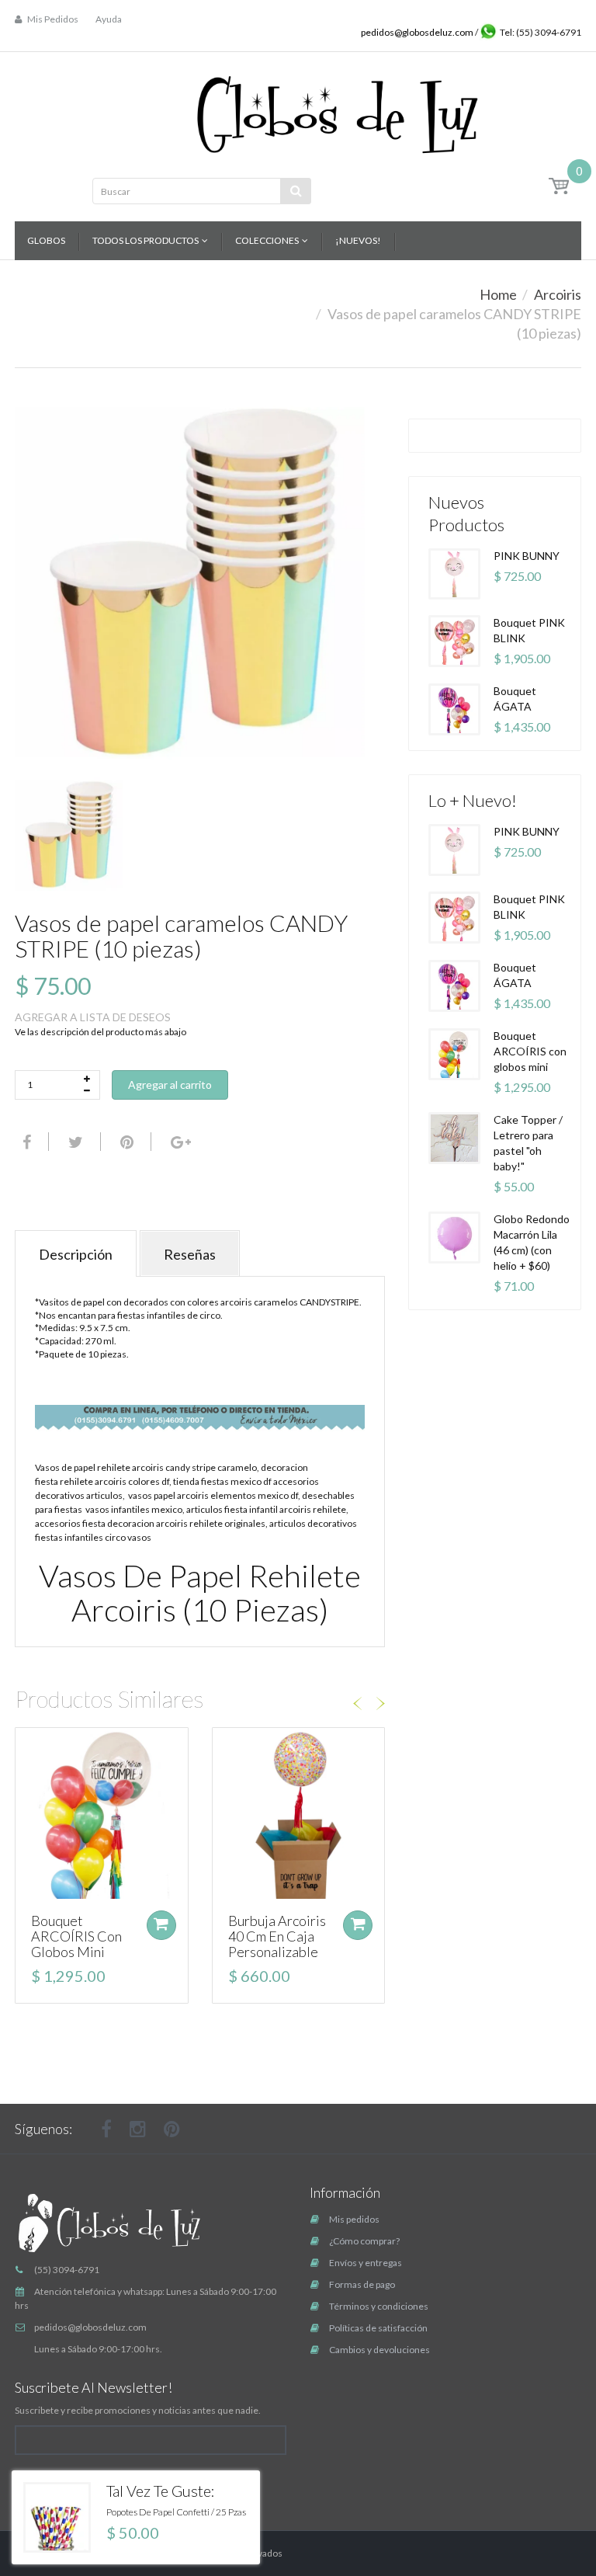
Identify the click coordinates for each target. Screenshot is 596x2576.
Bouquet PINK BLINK (529, 630)
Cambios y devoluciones (379, 2350)
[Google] (179, 1142)
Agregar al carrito (170, 1085)
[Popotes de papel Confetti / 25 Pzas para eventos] (57, 2517)
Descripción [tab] (76, 1254)
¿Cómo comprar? (364, 2241)
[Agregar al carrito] (161, 1925)
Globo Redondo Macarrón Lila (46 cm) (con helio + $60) (532, 1242)
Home (498, 294)
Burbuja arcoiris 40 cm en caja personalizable (277, 1936)
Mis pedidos (354, 2219)
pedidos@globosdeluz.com (418, 32)
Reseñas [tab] (190, 1254)
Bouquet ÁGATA (515, 699)
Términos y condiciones (379, 2306)
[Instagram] (138, 2129)
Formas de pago (362, 2284)
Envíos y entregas (366, 2263)
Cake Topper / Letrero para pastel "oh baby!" (528, 1143)
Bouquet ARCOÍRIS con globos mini (76, 1936)
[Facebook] (25, 1142)
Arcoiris (558, 294)
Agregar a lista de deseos (93, 1017)
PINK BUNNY (527, 556)
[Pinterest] (172, 2129)
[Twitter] (74, 1142)
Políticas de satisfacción (378, 2328)
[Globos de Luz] (337, 110)
